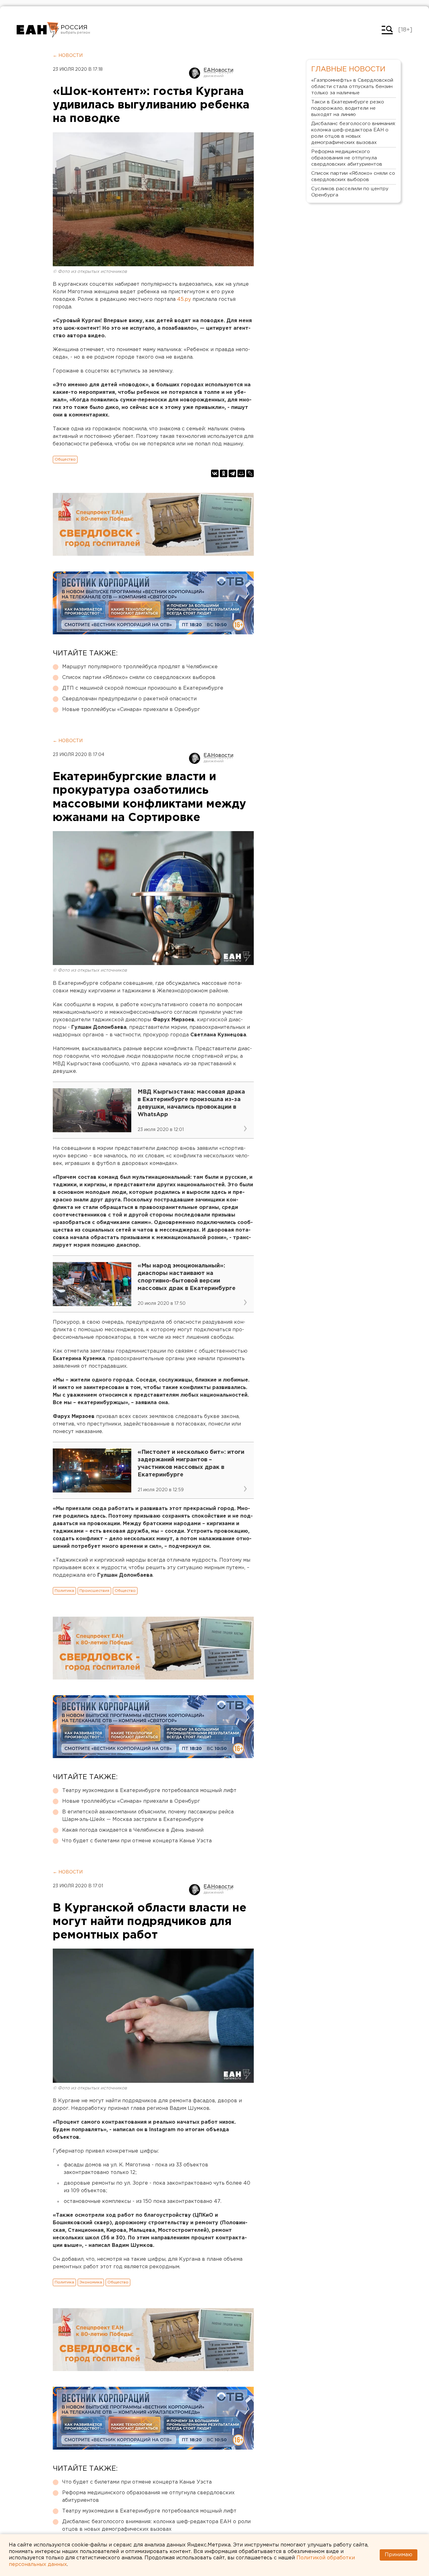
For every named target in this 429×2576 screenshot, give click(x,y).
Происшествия (94, 1591)
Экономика (91, 2282)
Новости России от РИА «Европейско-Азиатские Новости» (38, 30)
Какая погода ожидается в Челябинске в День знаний (133, 1830)
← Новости (68, 56)
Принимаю (399, 2555)
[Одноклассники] (224, 473)
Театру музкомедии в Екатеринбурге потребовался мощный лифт (149, 1791)
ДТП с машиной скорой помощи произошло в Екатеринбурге (143, 688)
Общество (65, 459)
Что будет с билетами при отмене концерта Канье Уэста (137, 1841)
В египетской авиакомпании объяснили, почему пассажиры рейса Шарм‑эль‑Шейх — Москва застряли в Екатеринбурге (148, 1816)
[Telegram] (232, 473)
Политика (64, 1591)
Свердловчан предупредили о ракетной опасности (129, 699)
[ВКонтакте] (215, 473)
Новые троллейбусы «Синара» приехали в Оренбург (131, 710)
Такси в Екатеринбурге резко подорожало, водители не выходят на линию (348, 108)
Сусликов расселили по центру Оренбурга (350, 192)
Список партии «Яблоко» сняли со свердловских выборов (139, 678)
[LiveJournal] (250, 473)
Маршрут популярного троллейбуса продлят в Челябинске (140, 667)
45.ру (184, 299)
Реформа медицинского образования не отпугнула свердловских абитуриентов (148, 2497)
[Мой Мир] (241, 473)
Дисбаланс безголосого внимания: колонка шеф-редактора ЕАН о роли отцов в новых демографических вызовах (156, 2526)
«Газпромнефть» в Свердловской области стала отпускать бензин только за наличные (352, 87)
